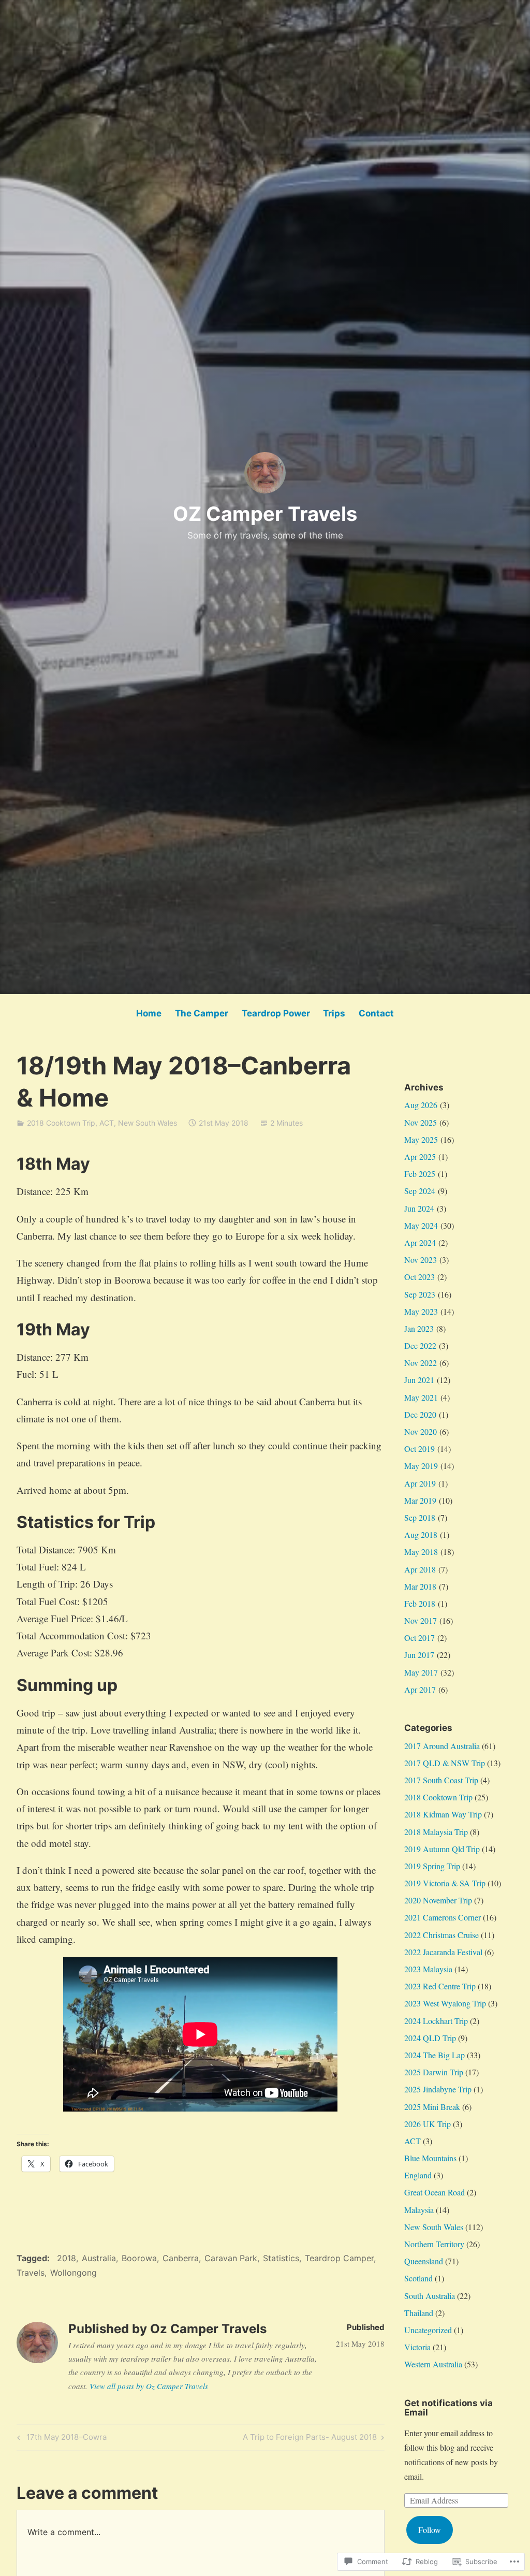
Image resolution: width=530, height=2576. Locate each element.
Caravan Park (231, 2258)
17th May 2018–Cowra (60, 2439)
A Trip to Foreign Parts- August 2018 (310, 2439)
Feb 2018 (420, 1603)
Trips (334, 1013)
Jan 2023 (419, 1328)
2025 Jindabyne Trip (438, 2089)
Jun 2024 (419, 1208)
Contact (376, 1013)
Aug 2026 (421, 1105)
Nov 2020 (421, 1431)
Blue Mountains (430, 2158)
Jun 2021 (419, 1380)
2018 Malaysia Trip (436, 1832)
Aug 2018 (421, 1534)
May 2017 (421, 1672)
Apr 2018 (420, 1569)
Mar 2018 (420, 1586)
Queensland (424, 2261)
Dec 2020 (420, 1414)
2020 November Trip (438, 1900)
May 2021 (421, 1397)
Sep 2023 (420, 1294)
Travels (31, 2273)
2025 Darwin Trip (434, 2072)
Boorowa (139, 2258)
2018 (67, 2258)
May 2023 (421, 1311)
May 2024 (421, 1225)
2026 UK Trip (428, 2124)
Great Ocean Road (435, 2192)
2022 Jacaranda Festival (443, 1952)
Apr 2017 (420, 1689)
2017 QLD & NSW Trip (445, 1763)
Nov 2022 (421, 1363)
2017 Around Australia (442, 1746)
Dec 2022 (420, 1345)
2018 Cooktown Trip (61, 1123)
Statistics (281, 2258)
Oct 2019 (419, 1449)
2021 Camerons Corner (443, 1917)
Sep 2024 (420, 1191)
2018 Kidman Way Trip (443, 1814)
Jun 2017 (419, 1655)
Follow (430, 2530)
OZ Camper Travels (265, 514)
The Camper (202, 1013)
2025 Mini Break (432, 2107)
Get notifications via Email (448, 2408)
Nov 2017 (421, 1620)
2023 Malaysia (428, 1969)
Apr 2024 (420, 1242)
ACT (107, 1123)
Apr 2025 (420, 1156)
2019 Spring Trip (432, 1866)
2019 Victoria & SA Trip (445, 1883)
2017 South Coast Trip (441, 1780)
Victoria (417, 2347)
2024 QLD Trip (430, 2038)
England (418, 2175)
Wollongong (73, 2273)
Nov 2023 (421, 1260)
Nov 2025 (421, 1122)
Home (149, 1013)
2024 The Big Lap (435, 2055)
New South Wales (148, 1123)
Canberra (181, 2258)
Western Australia (433, 2364)
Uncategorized (428, 2330)
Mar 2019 (420, 1500)
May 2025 (421, 1139)
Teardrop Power (276, 1013)
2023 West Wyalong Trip (445, 2003)
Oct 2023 (419, 1277)
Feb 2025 (420, 1174)
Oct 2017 (419, 1638)
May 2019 (421, 1466)
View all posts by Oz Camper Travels (149, 2386)
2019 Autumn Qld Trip (442, 1849)
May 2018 (421, 1552)
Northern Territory (434, 2244)
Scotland (418, 2278)
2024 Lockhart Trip (436, 2021)
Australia (99, 2258)
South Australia (430, 2296)
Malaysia (419, 2210)
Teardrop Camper (339, 2258)
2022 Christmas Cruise (441, 1935)
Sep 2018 (420, 1517)
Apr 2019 (420, 1483)
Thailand (419, 2313)
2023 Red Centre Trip (440, 1986)
